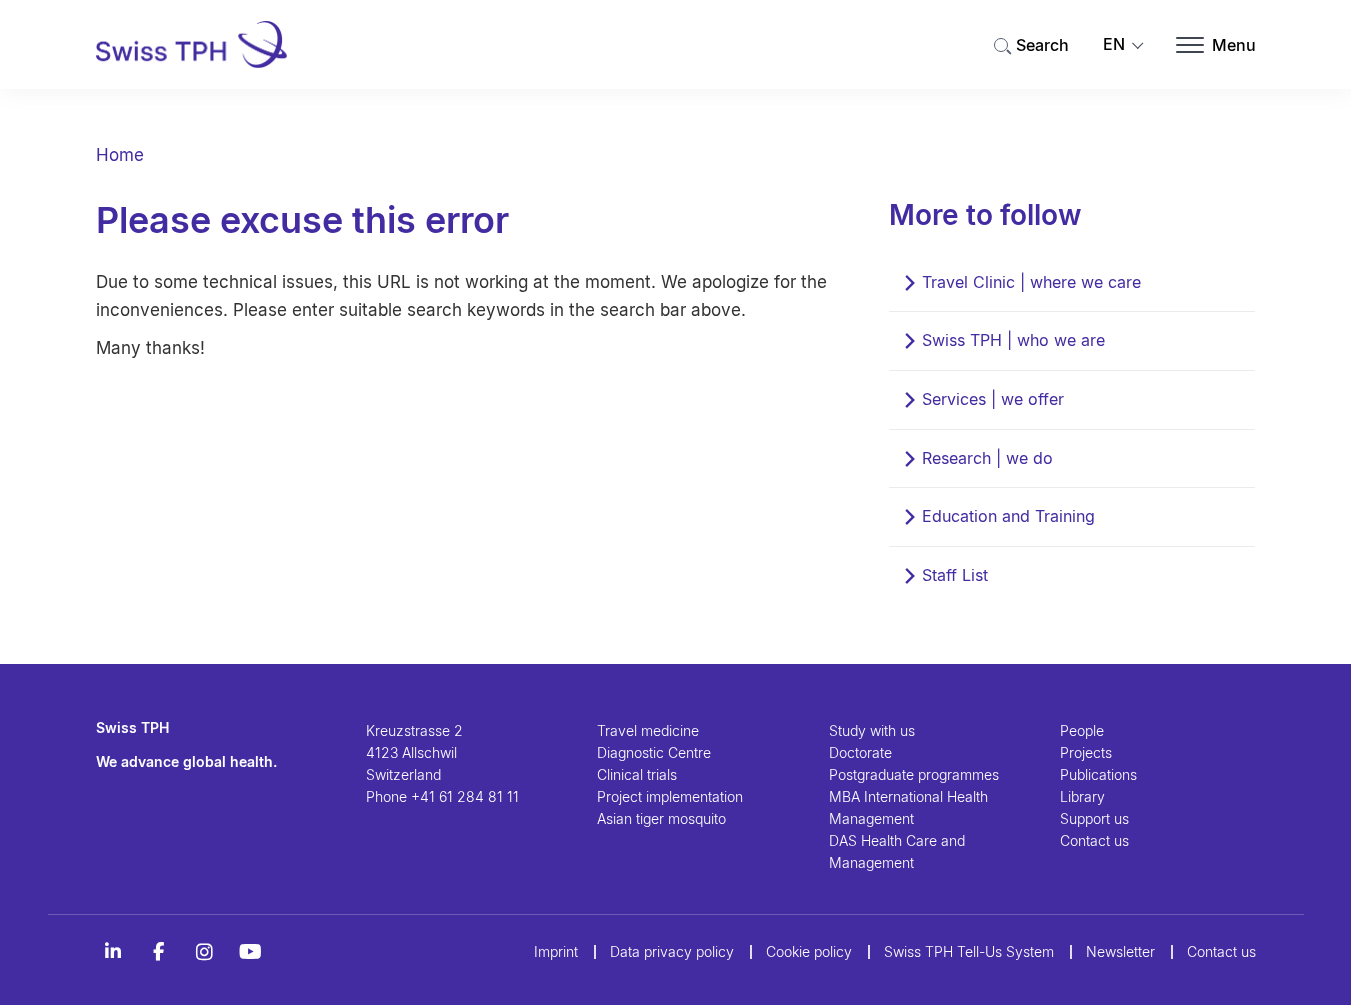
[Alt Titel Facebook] (159, 952)
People (1082, 730)
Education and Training (1008, 516)
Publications (1098, 774)
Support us (1094, 818)
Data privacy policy (672, 951)
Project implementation (670, 796)
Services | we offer (993, 399)
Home (120, 155)
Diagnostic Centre (654, 752)
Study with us (872, 730)
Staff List (955, 575)
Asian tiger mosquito (661, 818)
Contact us (1094, 840)
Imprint (556, 951)
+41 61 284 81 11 (465, 796)
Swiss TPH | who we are (1013, 340)
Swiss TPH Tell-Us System (969, 951)
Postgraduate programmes (914, 774)
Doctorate (860, 752)
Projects (1086, 752)
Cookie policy (809, 951)
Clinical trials (637, 774)
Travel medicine (648, 730)
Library (1082, 796)
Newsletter (1120, 951)
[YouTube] (251, 952)
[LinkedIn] (113, 952)
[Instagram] (205, 952)
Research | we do (987, 458)
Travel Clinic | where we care (1031, 282)
